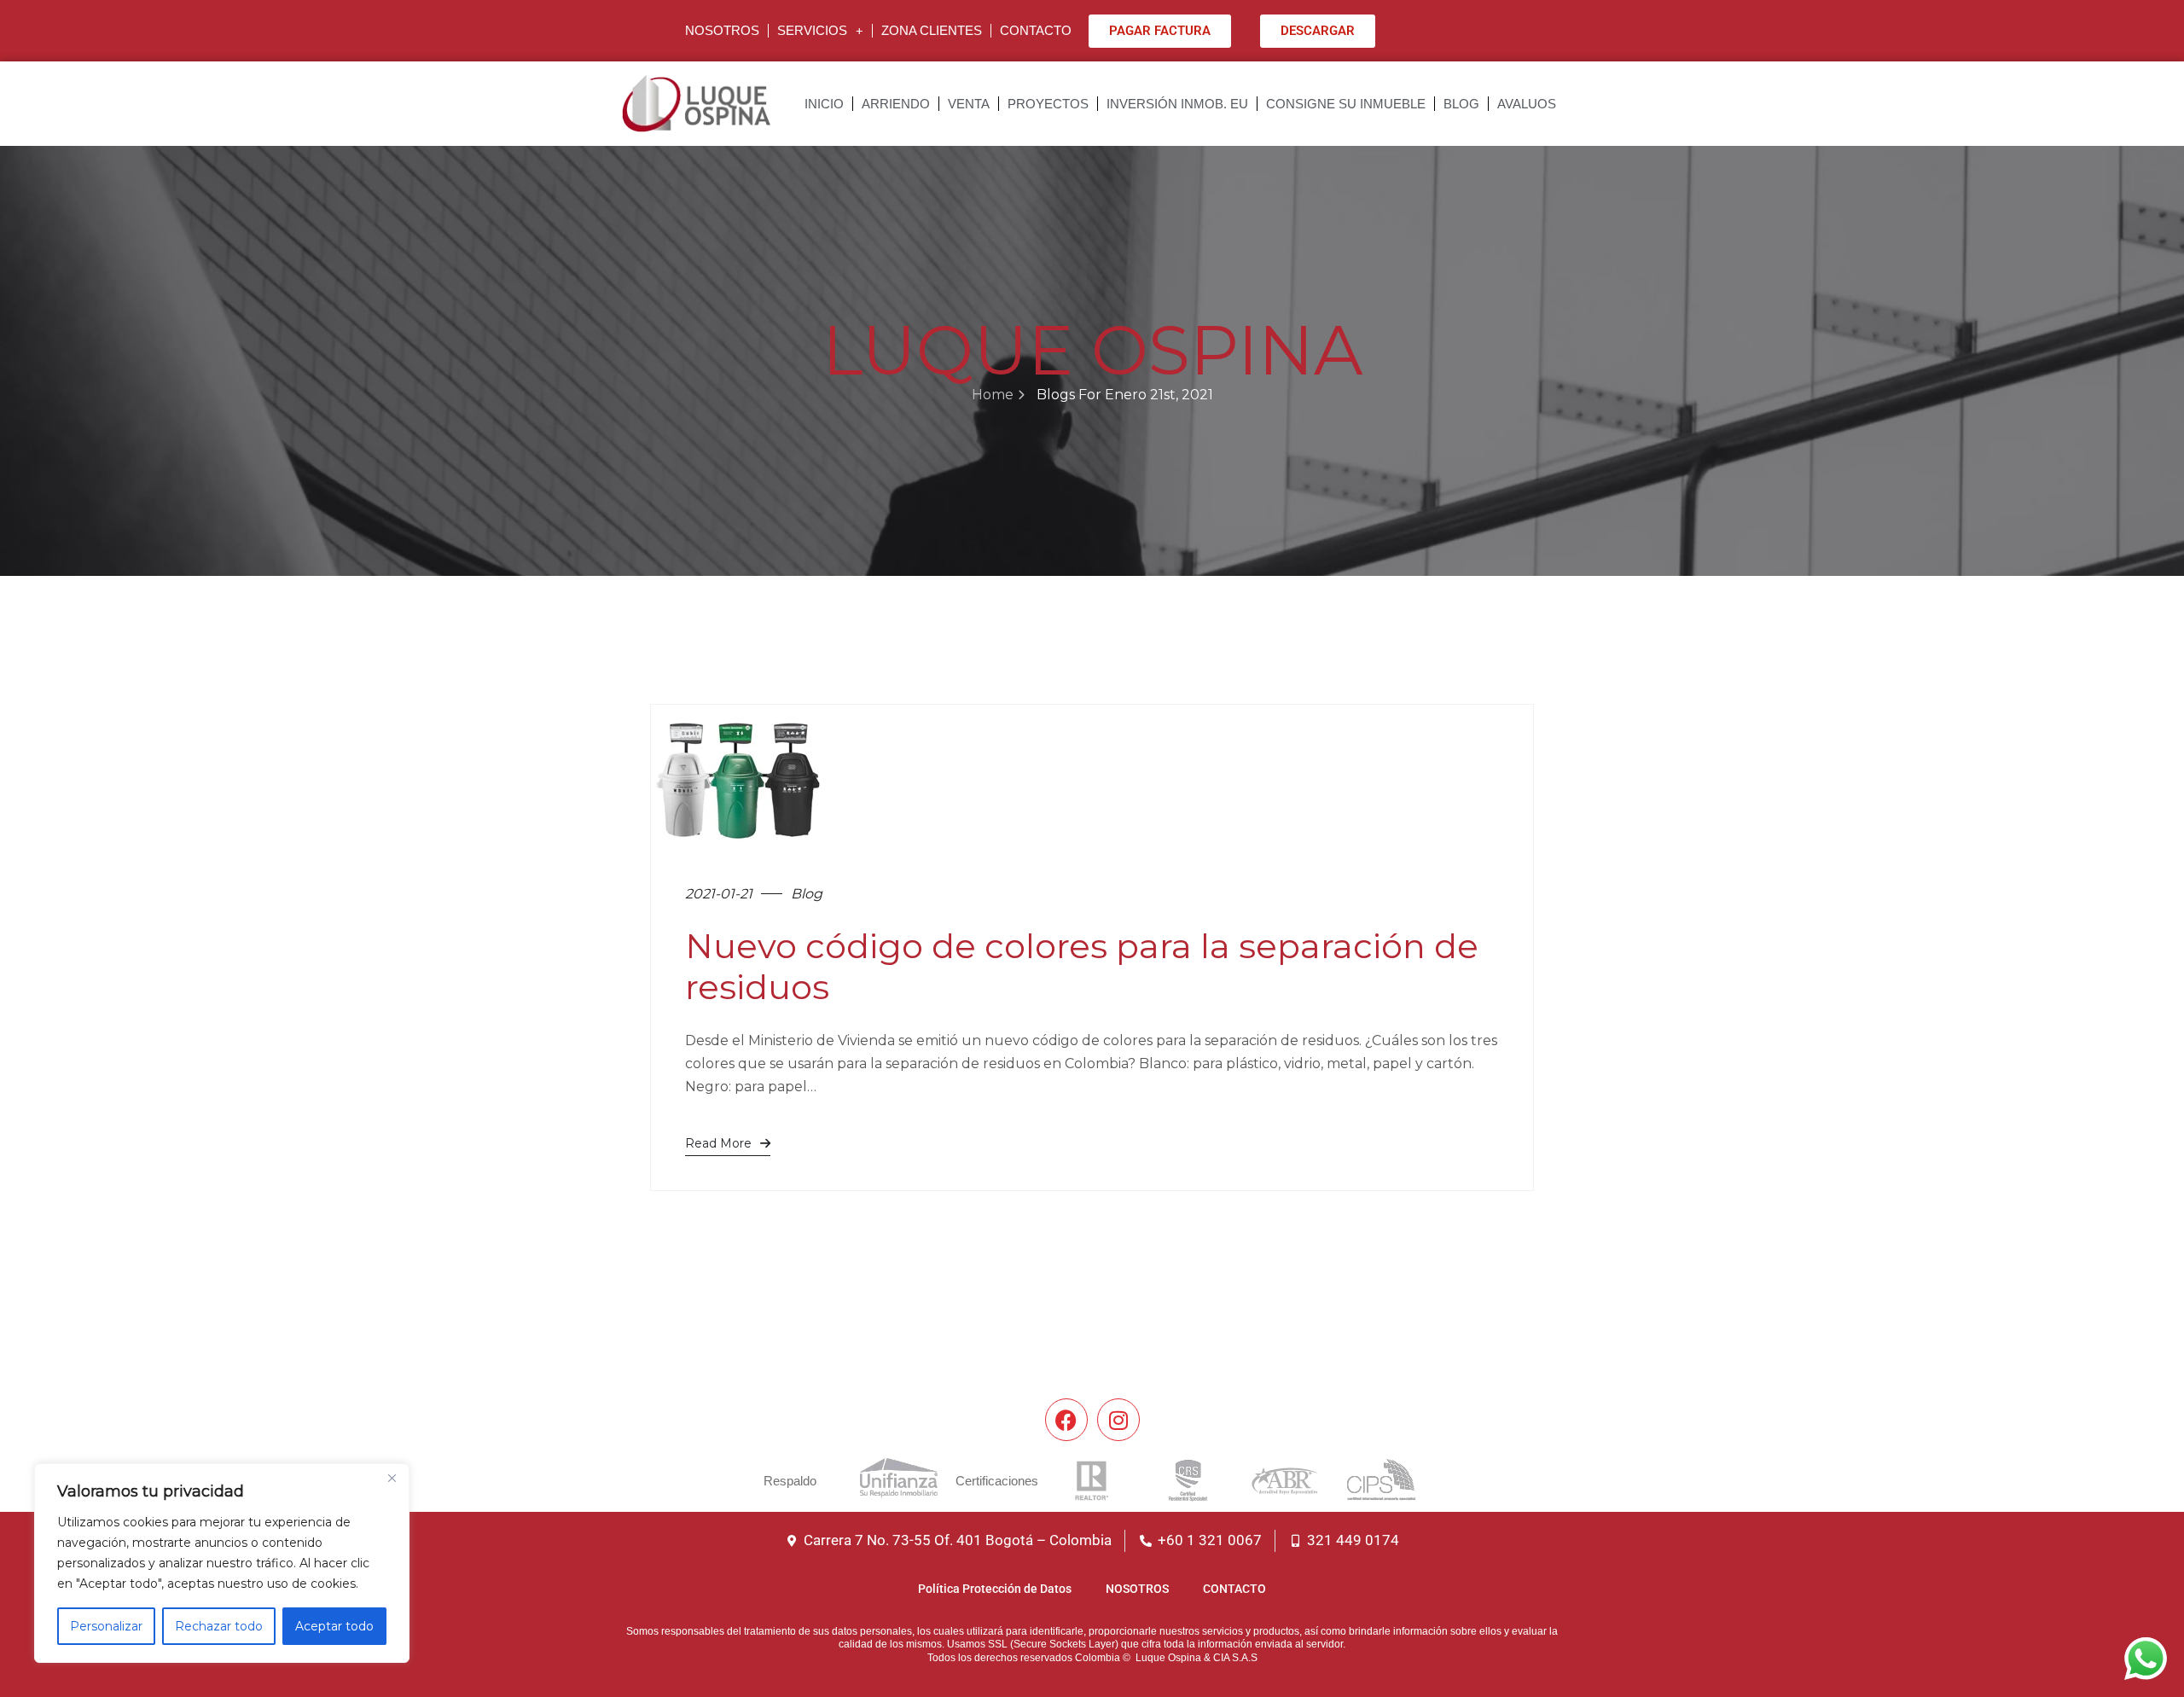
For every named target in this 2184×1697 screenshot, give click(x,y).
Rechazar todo (219, 1626)
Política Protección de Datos (995, 1589)
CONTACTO (1036, 30)
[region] (222, 1563)
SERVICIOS (812, 30)
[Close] (392, 1478)
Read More (718, 1143)
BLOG (1461, 104)
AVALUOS (1527, 104)
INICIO (824, 104)
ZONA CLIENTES (932, 30)
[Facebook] (1066, 1420)
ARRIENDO (896, 104)
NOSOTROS (722, 30)
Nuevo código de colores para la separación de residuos (1082, 966)
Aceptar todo (334, 1626)
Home (993, 395)
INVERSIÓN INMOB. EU (1177, 104)
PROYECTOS (1048, 104)
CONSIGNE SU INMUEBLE (1346, 104)
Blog (807, 894)
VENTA (969, 104)
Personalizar (106, 1626)
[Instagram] (1118, 1420)
